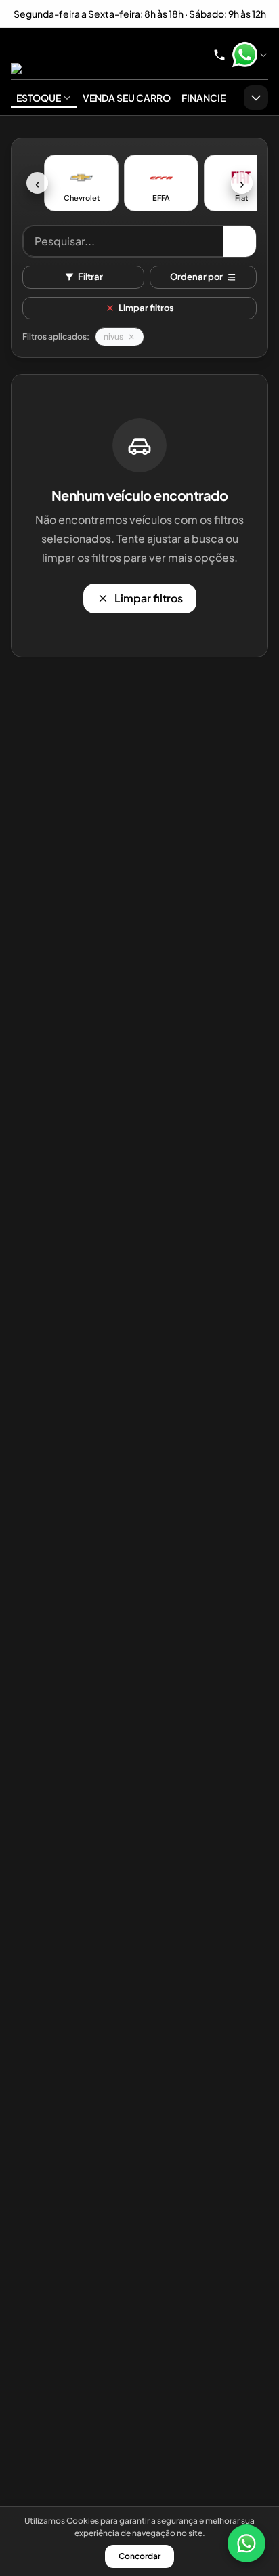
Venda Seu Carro (127, 98)
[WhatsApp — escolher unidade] (250, 55)
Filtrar (90, 277)
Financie (203, 98)
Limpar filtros (146, 308)
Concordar (139, 2556)
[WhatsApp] (246, 2543)
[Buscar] (240, 241)
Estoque (39, 98)
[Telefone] (219, 55)
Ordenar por (196, 277)
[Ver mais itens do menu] (256, 98)
